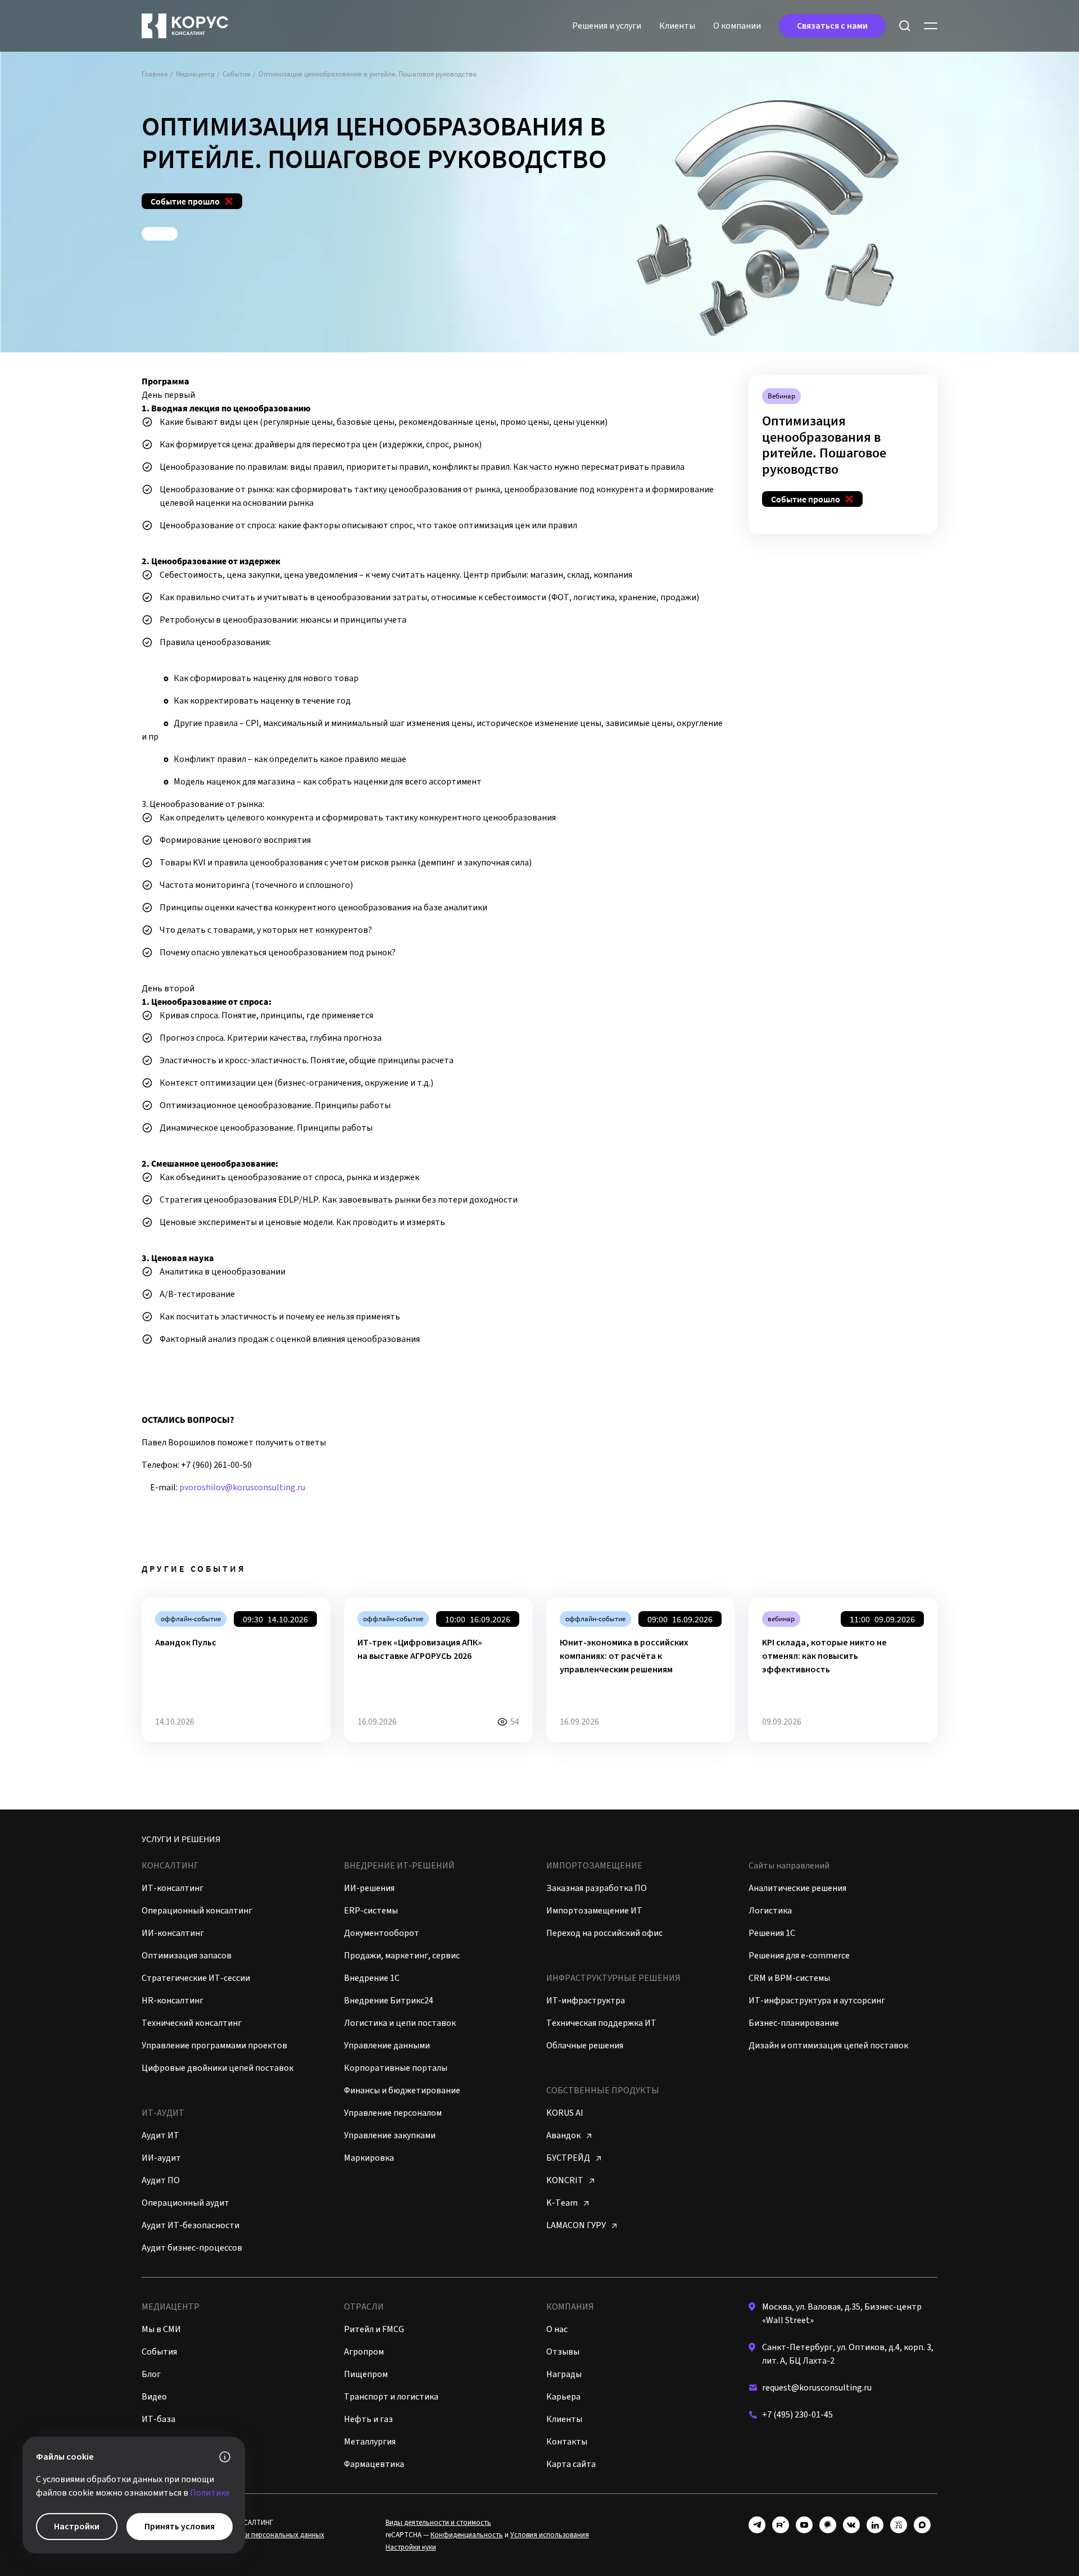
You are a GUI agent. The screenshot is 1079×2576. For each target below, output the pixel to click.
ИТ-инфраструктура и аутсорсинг (817, 2001)
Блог (151, 2374)
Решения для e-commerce (799, 1956)
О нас (557, 2329)
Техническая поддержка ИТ (601, 2023)
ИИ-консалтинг (173, 1933)
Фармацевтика (374, 2464)
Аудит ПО (161, 2180)
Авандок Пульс (186, 1643)
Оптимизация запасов (187, 1956)
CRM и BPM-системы (789, 1978)
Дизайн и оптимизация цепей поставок (828, 2046)
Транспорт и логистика (391, 2397)
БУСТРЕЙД (569, 2158)
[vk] (851, 2525)
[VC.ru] (899, 2525)
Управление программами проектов (214, 2046)
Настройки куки (411, 2547)
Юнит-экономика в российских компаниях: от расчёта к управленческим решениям (624, 1656)
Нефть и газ (368, 2419)
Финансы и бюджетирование (402, 2090)
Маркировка (369, 2158)
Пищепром (366, 2374)
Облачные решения (585, 2046)
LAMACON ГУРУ (577, 2225)
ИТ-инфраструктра (586, 2001)
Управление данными (387, 2046)
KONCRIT (566, 2180)
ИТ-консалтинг (173, 1888)
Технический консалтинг (192, 2023)
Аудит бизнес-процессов (192, 2248)
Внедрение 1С (372, 1978)
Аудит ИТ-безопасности (191, 2225)
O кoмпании (737, 26)
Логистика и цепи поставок (400, 2023)
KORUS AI (565, 2113)
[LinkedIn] (875, 2525)
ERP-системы (371, 1911)
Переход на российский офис (604, 1933)
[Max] (922, 2525)
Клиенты (677, 26)
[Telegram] (757, 2525)
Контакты (567, 2442)
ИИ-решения (369, 1888)
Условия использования (550, 2535)
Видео (154, 2397)
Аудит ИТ (160, 2135)
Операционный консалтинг (197, 1911)
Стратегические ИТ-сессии (196, 1978)
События (159, 2352)
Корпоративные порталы (396, 2068)
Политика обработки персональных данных (252, 2535)
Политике (210, 2493)
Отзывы (563, 2352)
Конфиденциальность (467, 2535)
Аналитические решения (797, 1888)
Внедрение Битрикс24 (389, 2001)
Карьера (563, 2397)
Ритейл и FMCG (374, 2329)
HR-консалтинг (173, 2001)
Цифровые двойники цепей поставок (217, 2068)
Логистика (770, 1911)
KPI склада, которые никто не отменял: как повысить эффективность (824, 1656)
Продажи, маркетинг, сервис (402, 1956)
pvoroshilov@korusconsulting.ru (242, 1487)
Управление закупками (390, 2135)
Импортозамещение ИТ (594, 1911)
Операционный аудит (185, 2203)
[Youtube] (804, 2525)
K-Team (563, 2203)
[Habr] (828, 2525)
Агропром (364, 2352)
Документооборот (382, 1933)
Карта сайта (571, 2464)
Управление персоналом (393, 2113)
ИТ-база (158, 2419)
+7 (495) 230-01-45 (797, 2415)
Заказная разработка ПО (597, 1888)
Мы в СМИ (161, 2329)
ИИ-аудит (161, 2158)
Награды (564, 2374)
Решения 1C (772, 1933)
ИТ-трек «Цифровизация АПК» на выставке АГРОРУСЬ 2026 (420, 1649)
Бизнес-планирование (794, 2023)
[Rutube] (781, 2525)
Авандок (564, 2135)
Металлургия (370, 2442)
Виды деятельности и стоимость (438, 2523)
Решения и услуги (607, 26)
